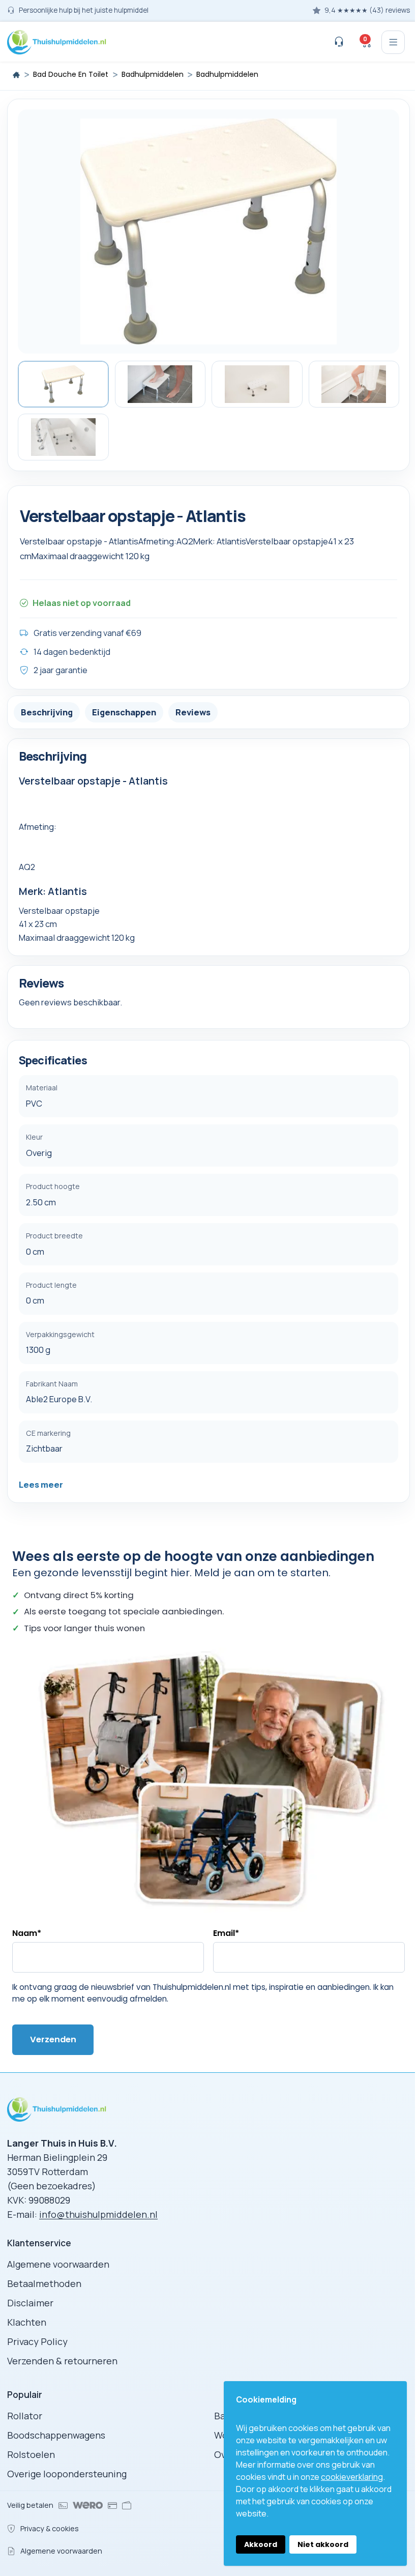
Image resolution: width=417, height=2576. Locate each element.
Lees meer (41, 1484)
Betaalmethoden (44, 2283)
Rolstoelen (31, 2454)
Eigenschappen (124, 712)
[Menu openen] (393, 42)
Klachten (27, 2322)
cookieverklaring (352, 2477)
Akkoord (261, 2544)
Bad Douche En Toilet (71, 75)
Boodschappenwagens (56, 2435)
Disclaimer (30, 2303)
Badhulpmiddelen (153, 75)
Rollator (25, 2416)
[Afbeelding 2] (160, 384)
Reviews (193, 712)
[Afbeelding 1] (63, 384)
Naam (27, 1933)
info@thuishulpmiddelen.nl (98, 2214)
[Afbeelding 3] (257, 384)
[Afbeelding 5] (63, 437)
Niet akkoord (323, 2544)
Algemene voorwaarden (58, 2264)
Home (16, 75)
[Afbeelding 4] (354, 384)
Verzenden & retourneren (62, 2361)
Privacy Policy (37, 2341)
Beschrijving (47, 712)
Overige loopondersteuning (67, 2474)
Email (226, 1933)
